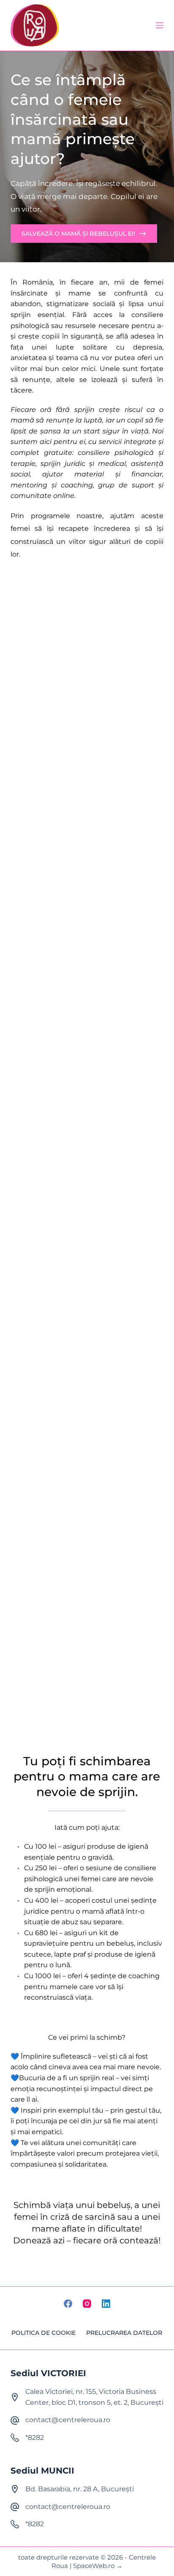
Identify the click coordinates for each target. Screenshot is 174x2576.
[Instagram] (87, 2304)
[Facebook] (68, 2304)
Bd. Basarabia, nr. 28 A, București (80, 2489)
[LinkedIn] (106, 2304)
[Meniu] (160, 25)
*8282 (35, 2438)
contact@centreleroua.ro (68, 2420)
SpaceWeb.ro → (98, 2566)
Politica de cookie (43, 2333)
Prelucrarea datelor (124, 2333)
